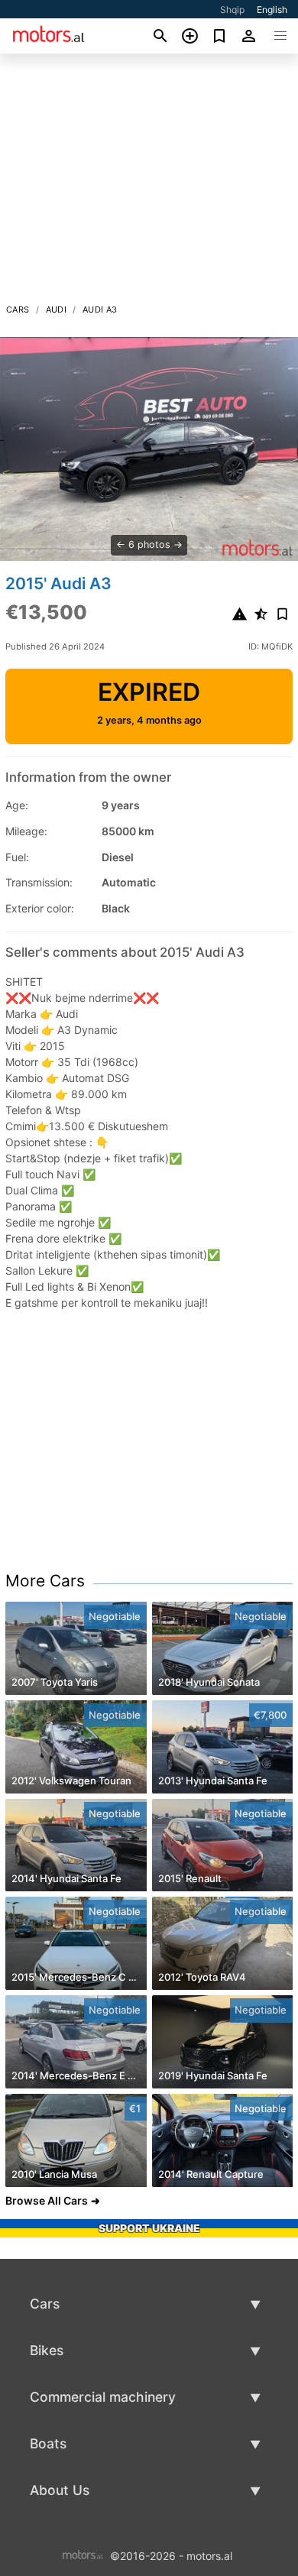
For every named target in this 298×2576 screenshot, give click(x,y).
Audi (57, 309)
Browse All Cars (47, 2200)
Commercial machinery (103, 2397)
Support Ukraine (149, 2228)
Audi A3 (100, 309)
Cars (18, 309)
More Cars (45, 1581)
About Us (60, 2490)
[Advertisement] (149, 183)
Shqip (232, 10)
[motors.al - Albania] (83, 2555)
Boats (48, 2443)
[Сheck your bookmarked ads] (220, 36)
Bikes (47, 2350)
